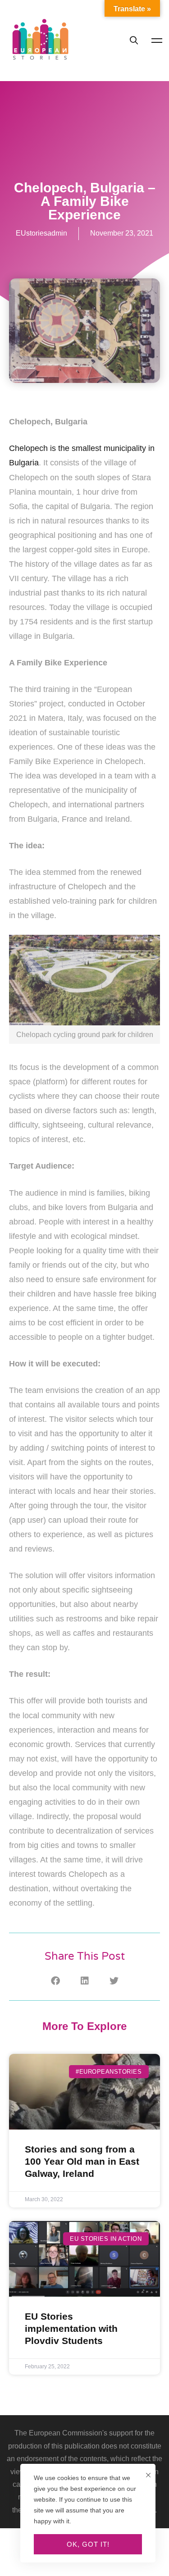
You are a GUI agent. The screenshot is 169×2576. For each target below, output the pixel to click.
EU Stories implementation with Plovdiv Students (71, 2329)
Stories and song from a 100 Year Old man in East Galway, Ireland (82, 2162)
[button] (55, 1981)
